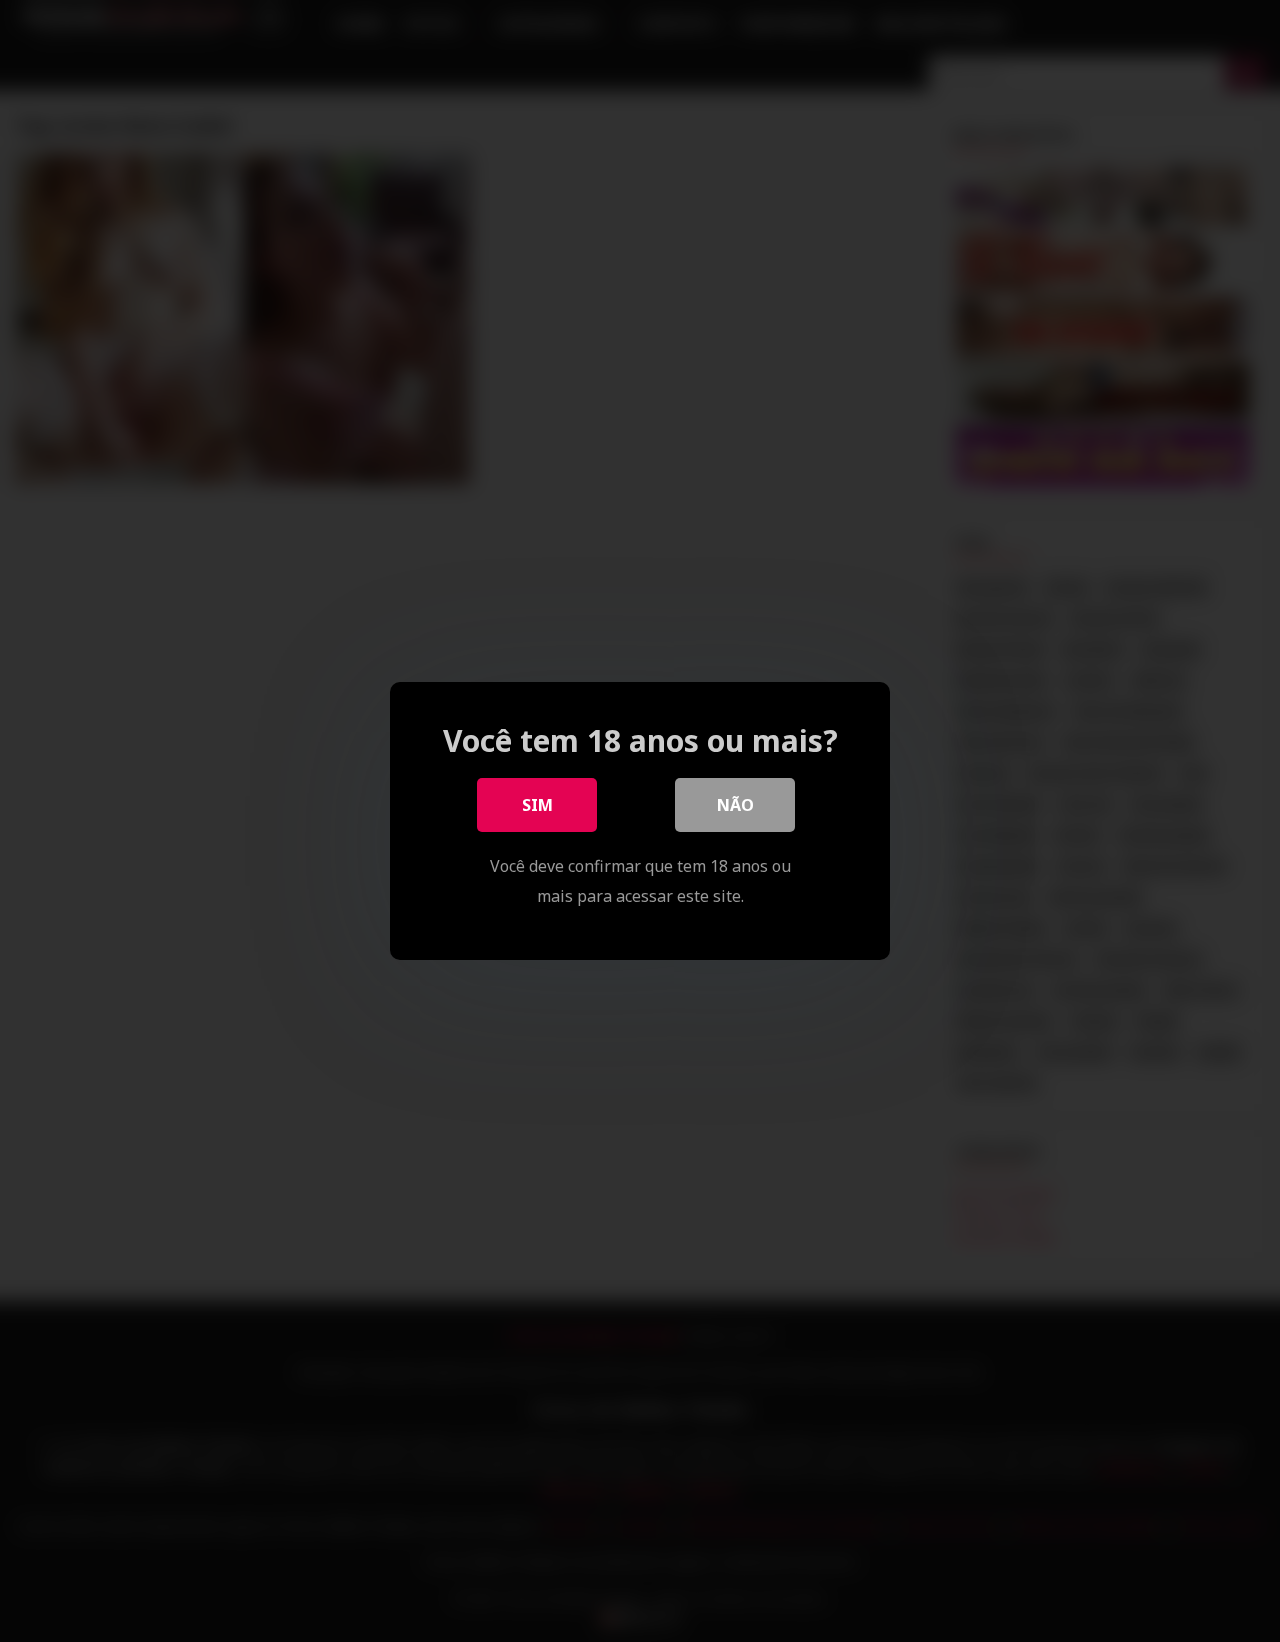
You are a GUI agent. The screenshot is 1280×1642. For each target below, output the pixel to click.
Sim (537, 805)
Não (735, 805)
